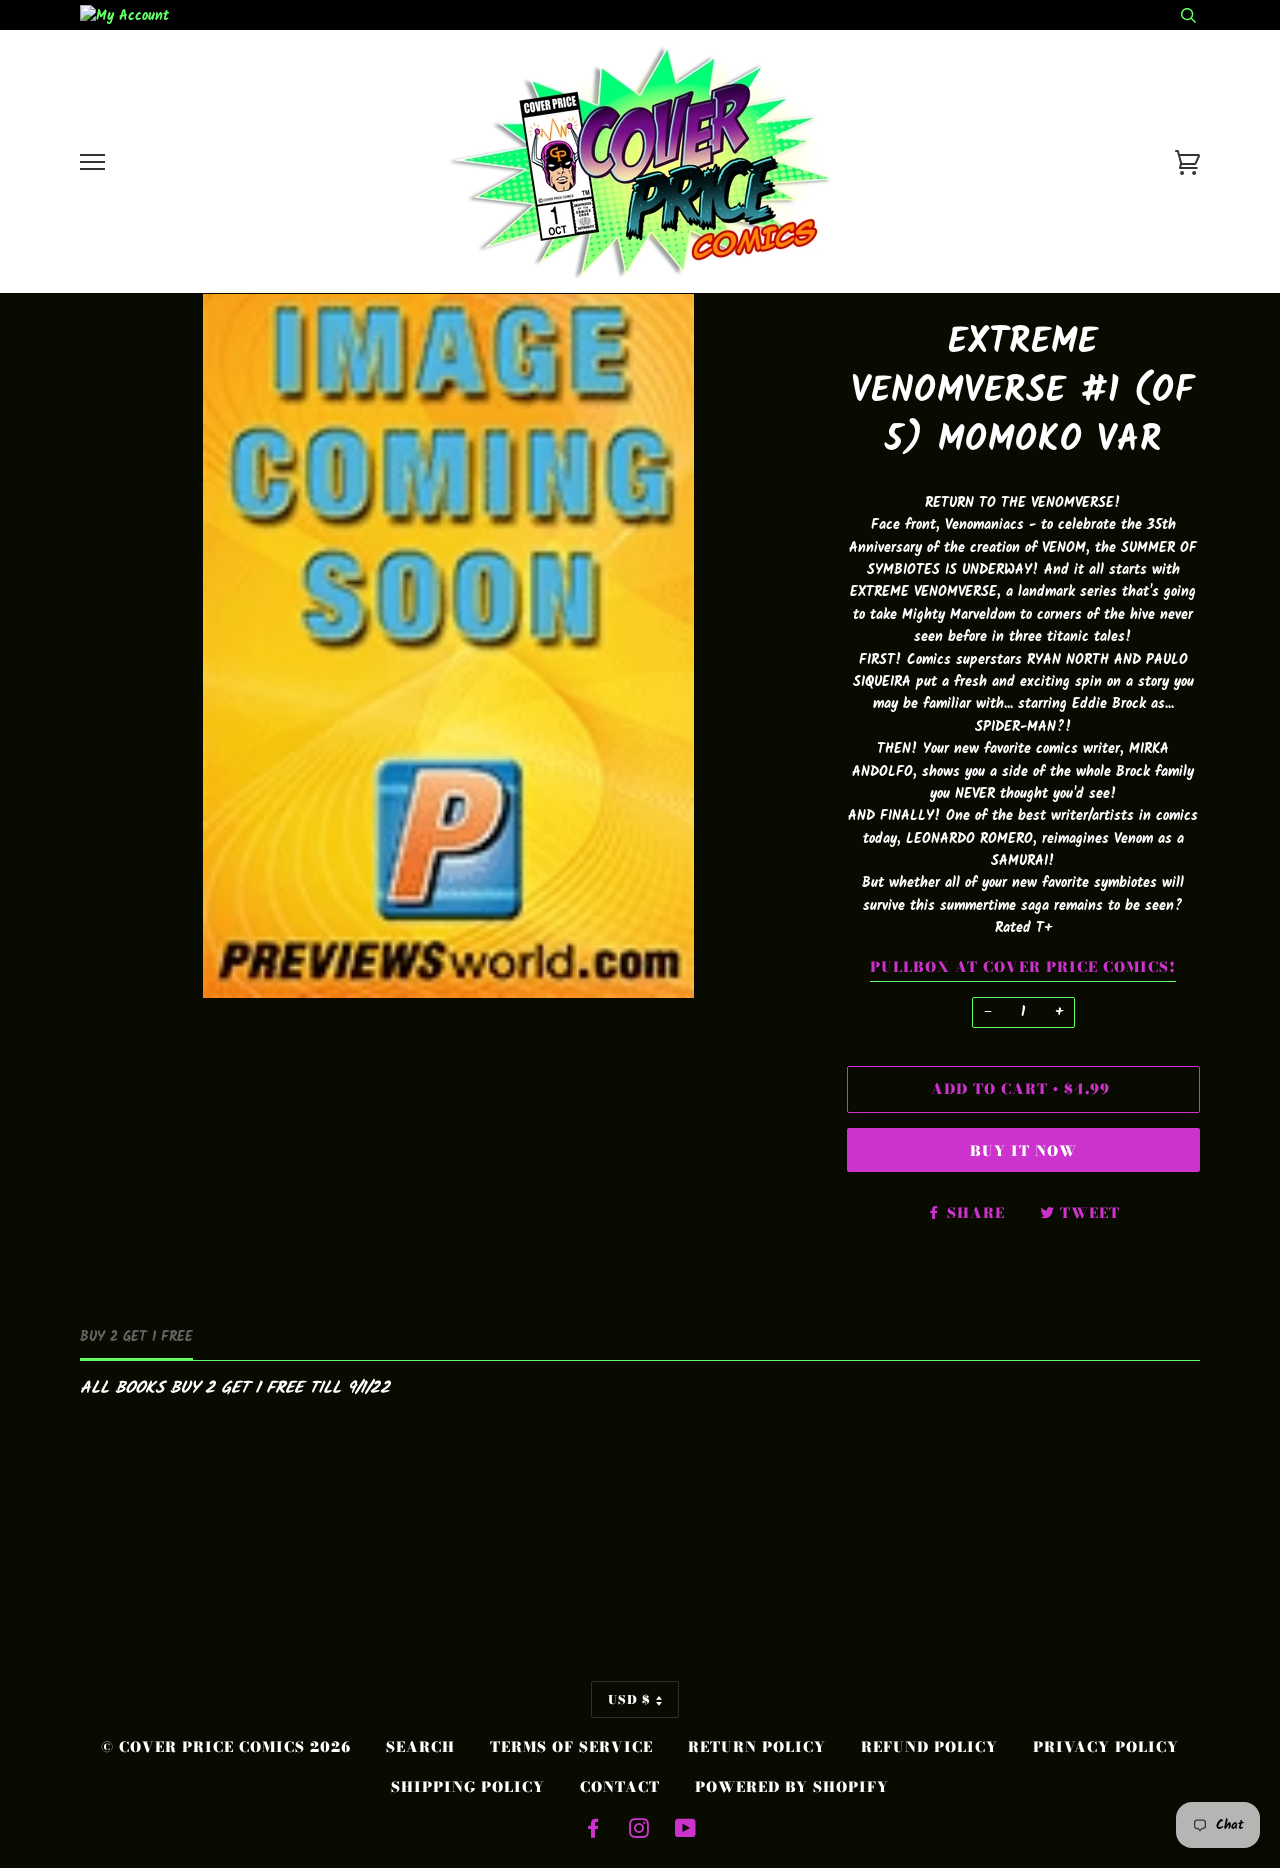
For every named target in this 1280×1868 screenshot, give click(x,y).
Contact (620, 1787)
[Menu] (92, 162)
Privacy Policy (1106, 1747)
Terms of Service (571, 1747)
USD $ (629, 1699)
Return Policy (757, 1747)
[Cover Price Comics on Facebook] (593, 1831)
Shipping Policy (468, 1787)
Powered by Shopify (792, 1787)
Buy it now (1023, 1151)
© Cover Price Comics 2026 (226, 1747)
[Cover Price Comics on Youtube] (686, 1831)
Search (420, 1747)
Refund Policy (929, 1747)
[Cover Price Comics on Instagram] (639, 1831)
